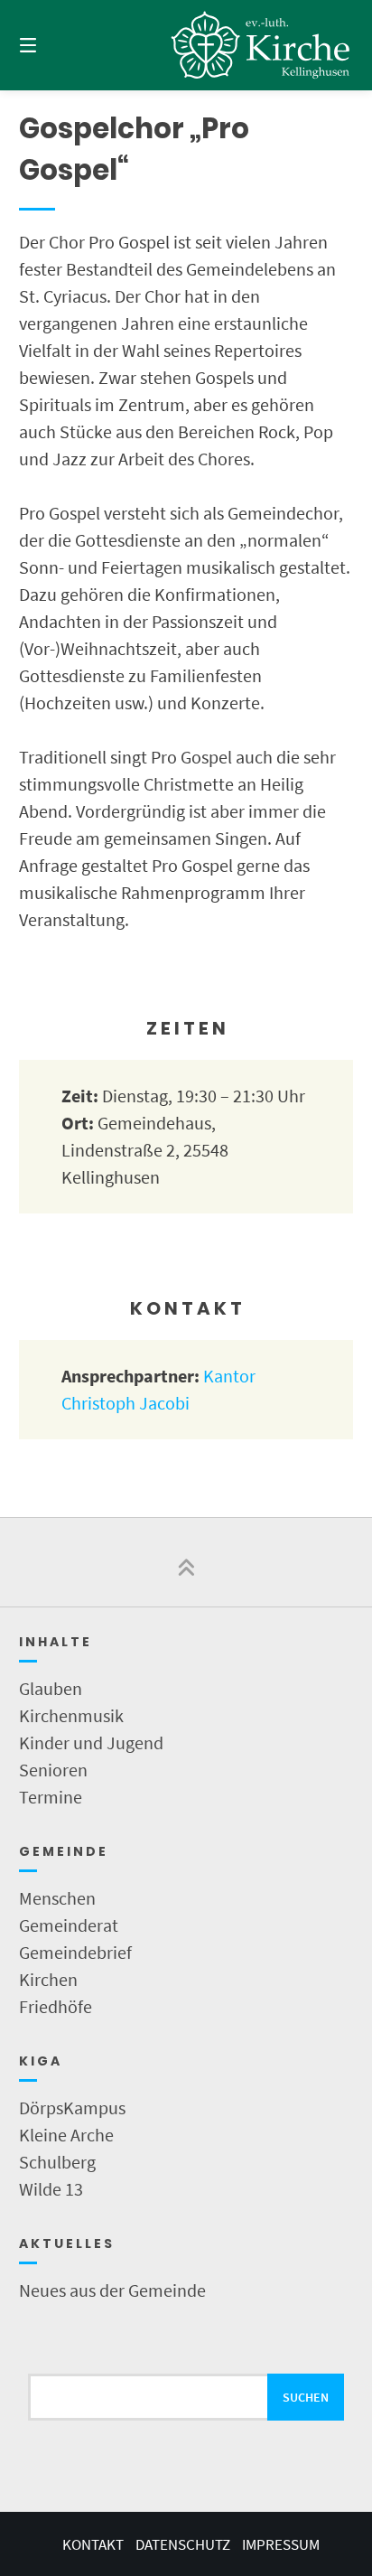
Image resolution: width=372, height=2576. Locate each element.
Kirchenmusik (71, 1715)
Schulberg (57, 2162)
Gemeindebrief (75, 1952)
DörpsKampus (72, 2108)
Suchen (306, 2397)
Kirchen (48, 1979)
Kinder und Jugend (91, 1742)
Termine (51, 1797)
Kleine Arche (66, 2135)
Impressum (281, 2544)
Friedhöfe (56, 2006)
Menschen (57, 1898)
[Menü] (52, 45)
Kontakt (93, 2544)
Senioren (53, 1770)
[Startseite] (261, 45)
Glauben (51, 1688)
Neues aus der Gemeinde (112, 2290)
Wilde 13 (51, 2189)
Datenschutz (183, 2544)
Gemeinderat (69, 1925)
